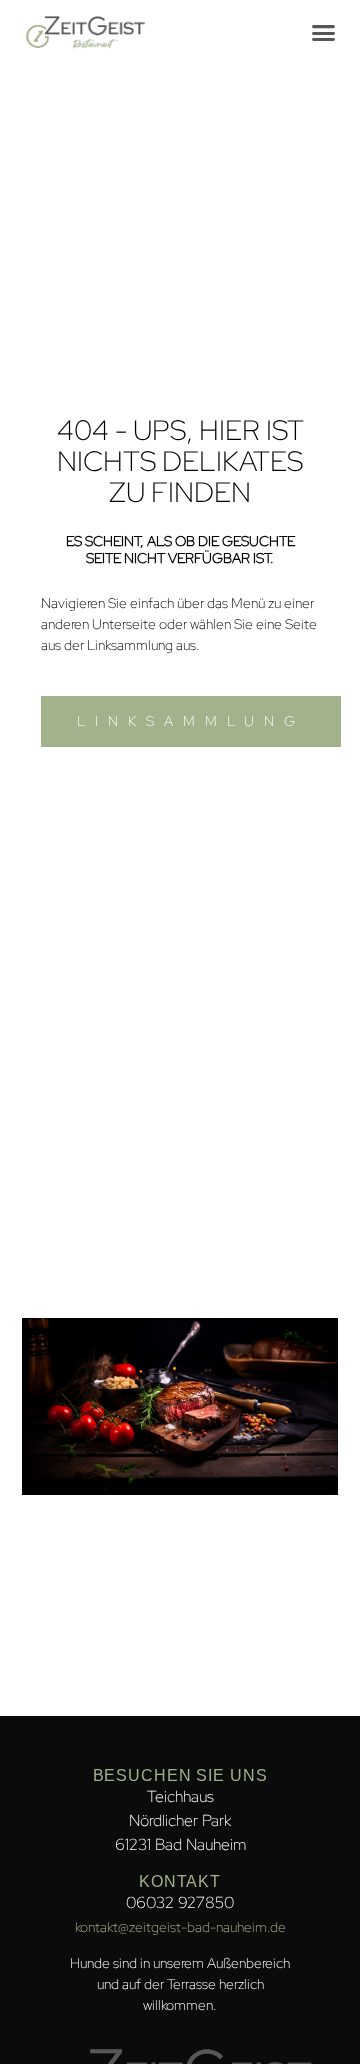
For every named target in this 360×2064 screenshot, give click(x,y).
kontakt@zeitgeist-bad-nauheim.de (180, 1927)
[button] (324, 33)
